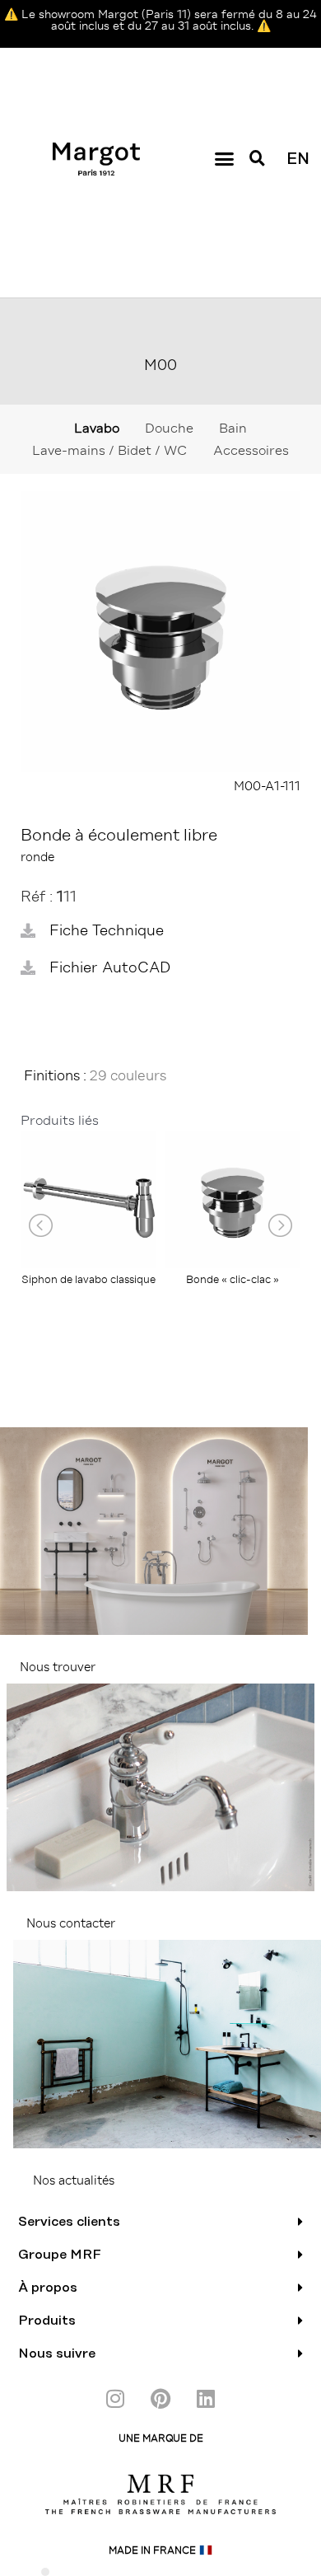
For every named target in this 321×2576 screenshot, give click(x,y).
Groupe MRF (60, 2255)
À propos (48, 2288)
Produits (47, 2321)
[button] (224, 159)
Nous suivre (57, 2354)
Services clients (69, 2222)
